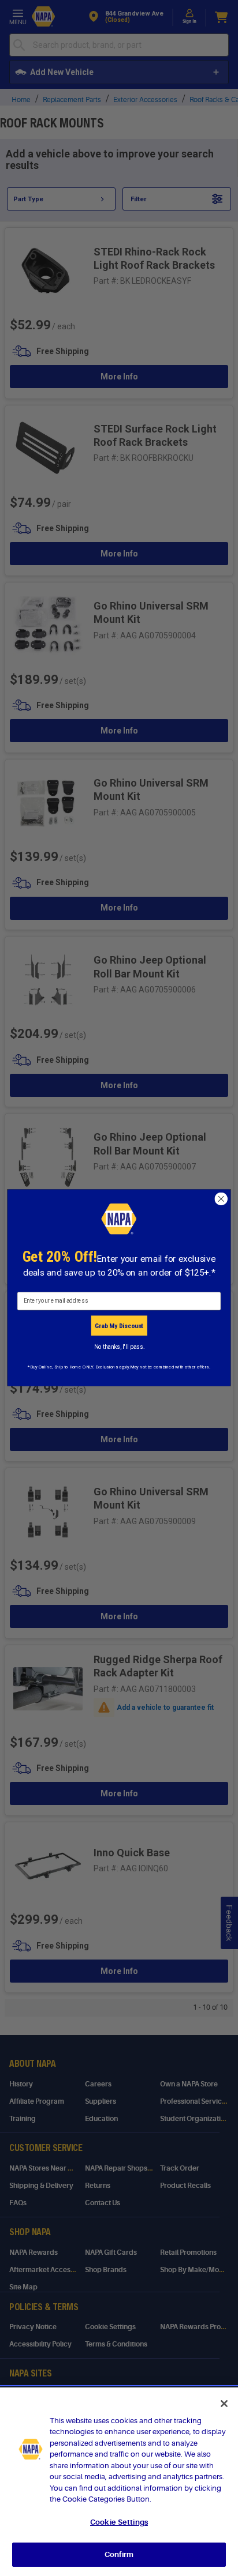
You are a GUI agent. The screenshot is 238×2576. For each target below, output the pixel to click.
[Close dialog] (221, 1199)
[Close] (224, 2404)
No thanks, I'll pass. (119, 1347)
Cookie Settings (119, 2522)
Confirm (119, 2554)
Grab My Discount (119, 1326)
